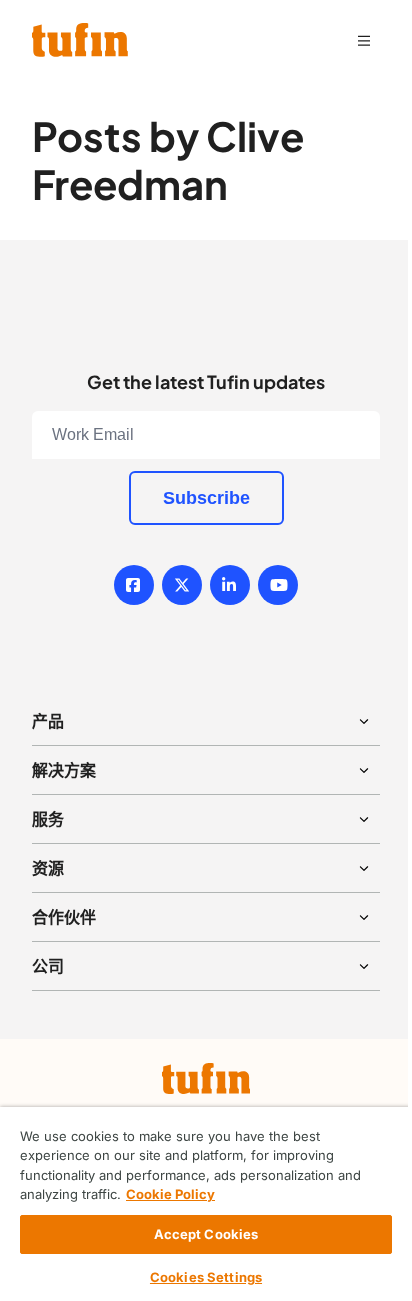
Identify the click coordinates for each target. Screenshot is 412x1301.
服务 (48, 819)
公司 (48, 966)
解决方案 (64, 770)
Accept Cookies (206, 1234)
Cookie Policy (170, 1194)
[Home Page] (80, 40)
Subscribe (206, 498)
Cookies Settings (206, 1277)
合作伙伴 (64, 917)
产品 (48, 721)
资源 (48, 868)
